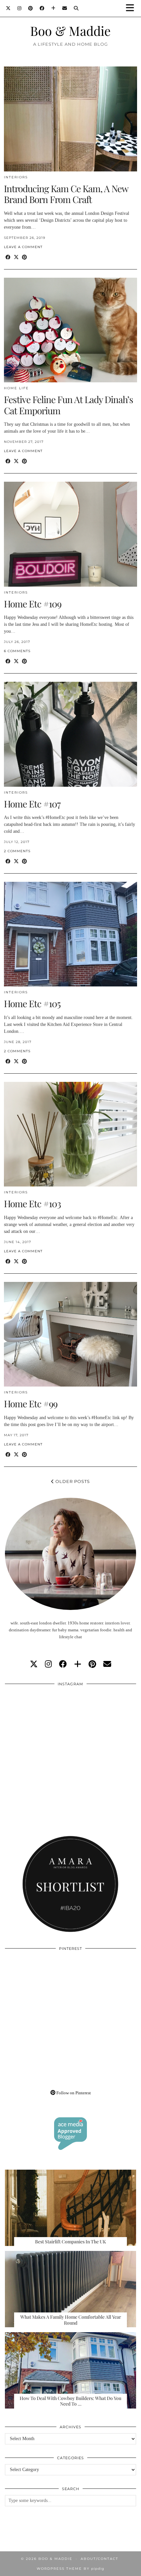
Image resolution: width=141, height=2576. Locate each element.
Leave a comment (23, 247)
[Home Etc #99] (70, 1334)
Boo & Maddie (70, 31)
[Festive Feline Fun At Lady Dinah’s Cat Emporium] (70, 330)
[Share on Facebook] (8, 257)
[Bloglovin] (53, 8)
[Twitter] (8, 8)
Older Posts (72, 1481)
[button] (132, 8)
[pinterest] (92, 1664)
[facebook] (63, 1664)
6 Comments (17, 651)
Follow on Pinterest (73, 2093)
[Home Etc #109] (70, 534)
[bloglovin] (78, 1664)
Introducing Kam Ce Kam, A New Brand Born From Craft (66, 194)
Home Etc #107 (32, 804)
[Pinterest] (31, 8)
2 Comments (17, 851)
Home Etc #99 (31, 1403)
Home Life (16, 388)
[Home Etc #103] (70, 1134)
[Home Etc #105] (70, 934)
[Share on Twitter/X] (16, 257)
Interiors (16, 177)
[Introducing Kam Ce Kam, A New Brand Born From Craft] (70, 119)
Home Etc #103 (32, 1203)
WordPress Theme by (70, 2569)
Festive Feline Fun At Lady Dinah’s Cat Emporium (69, 405)
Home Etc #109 (33, 604)
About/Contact (100, 2559)
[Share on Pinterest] (24, 257)
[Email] (65, 8)
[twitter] (34, 1664)
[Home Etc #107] (70, 734)
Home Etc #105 (32, 1003)
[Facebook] (42, 8)
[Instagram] (20, 8)
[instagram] (48, 1664)
